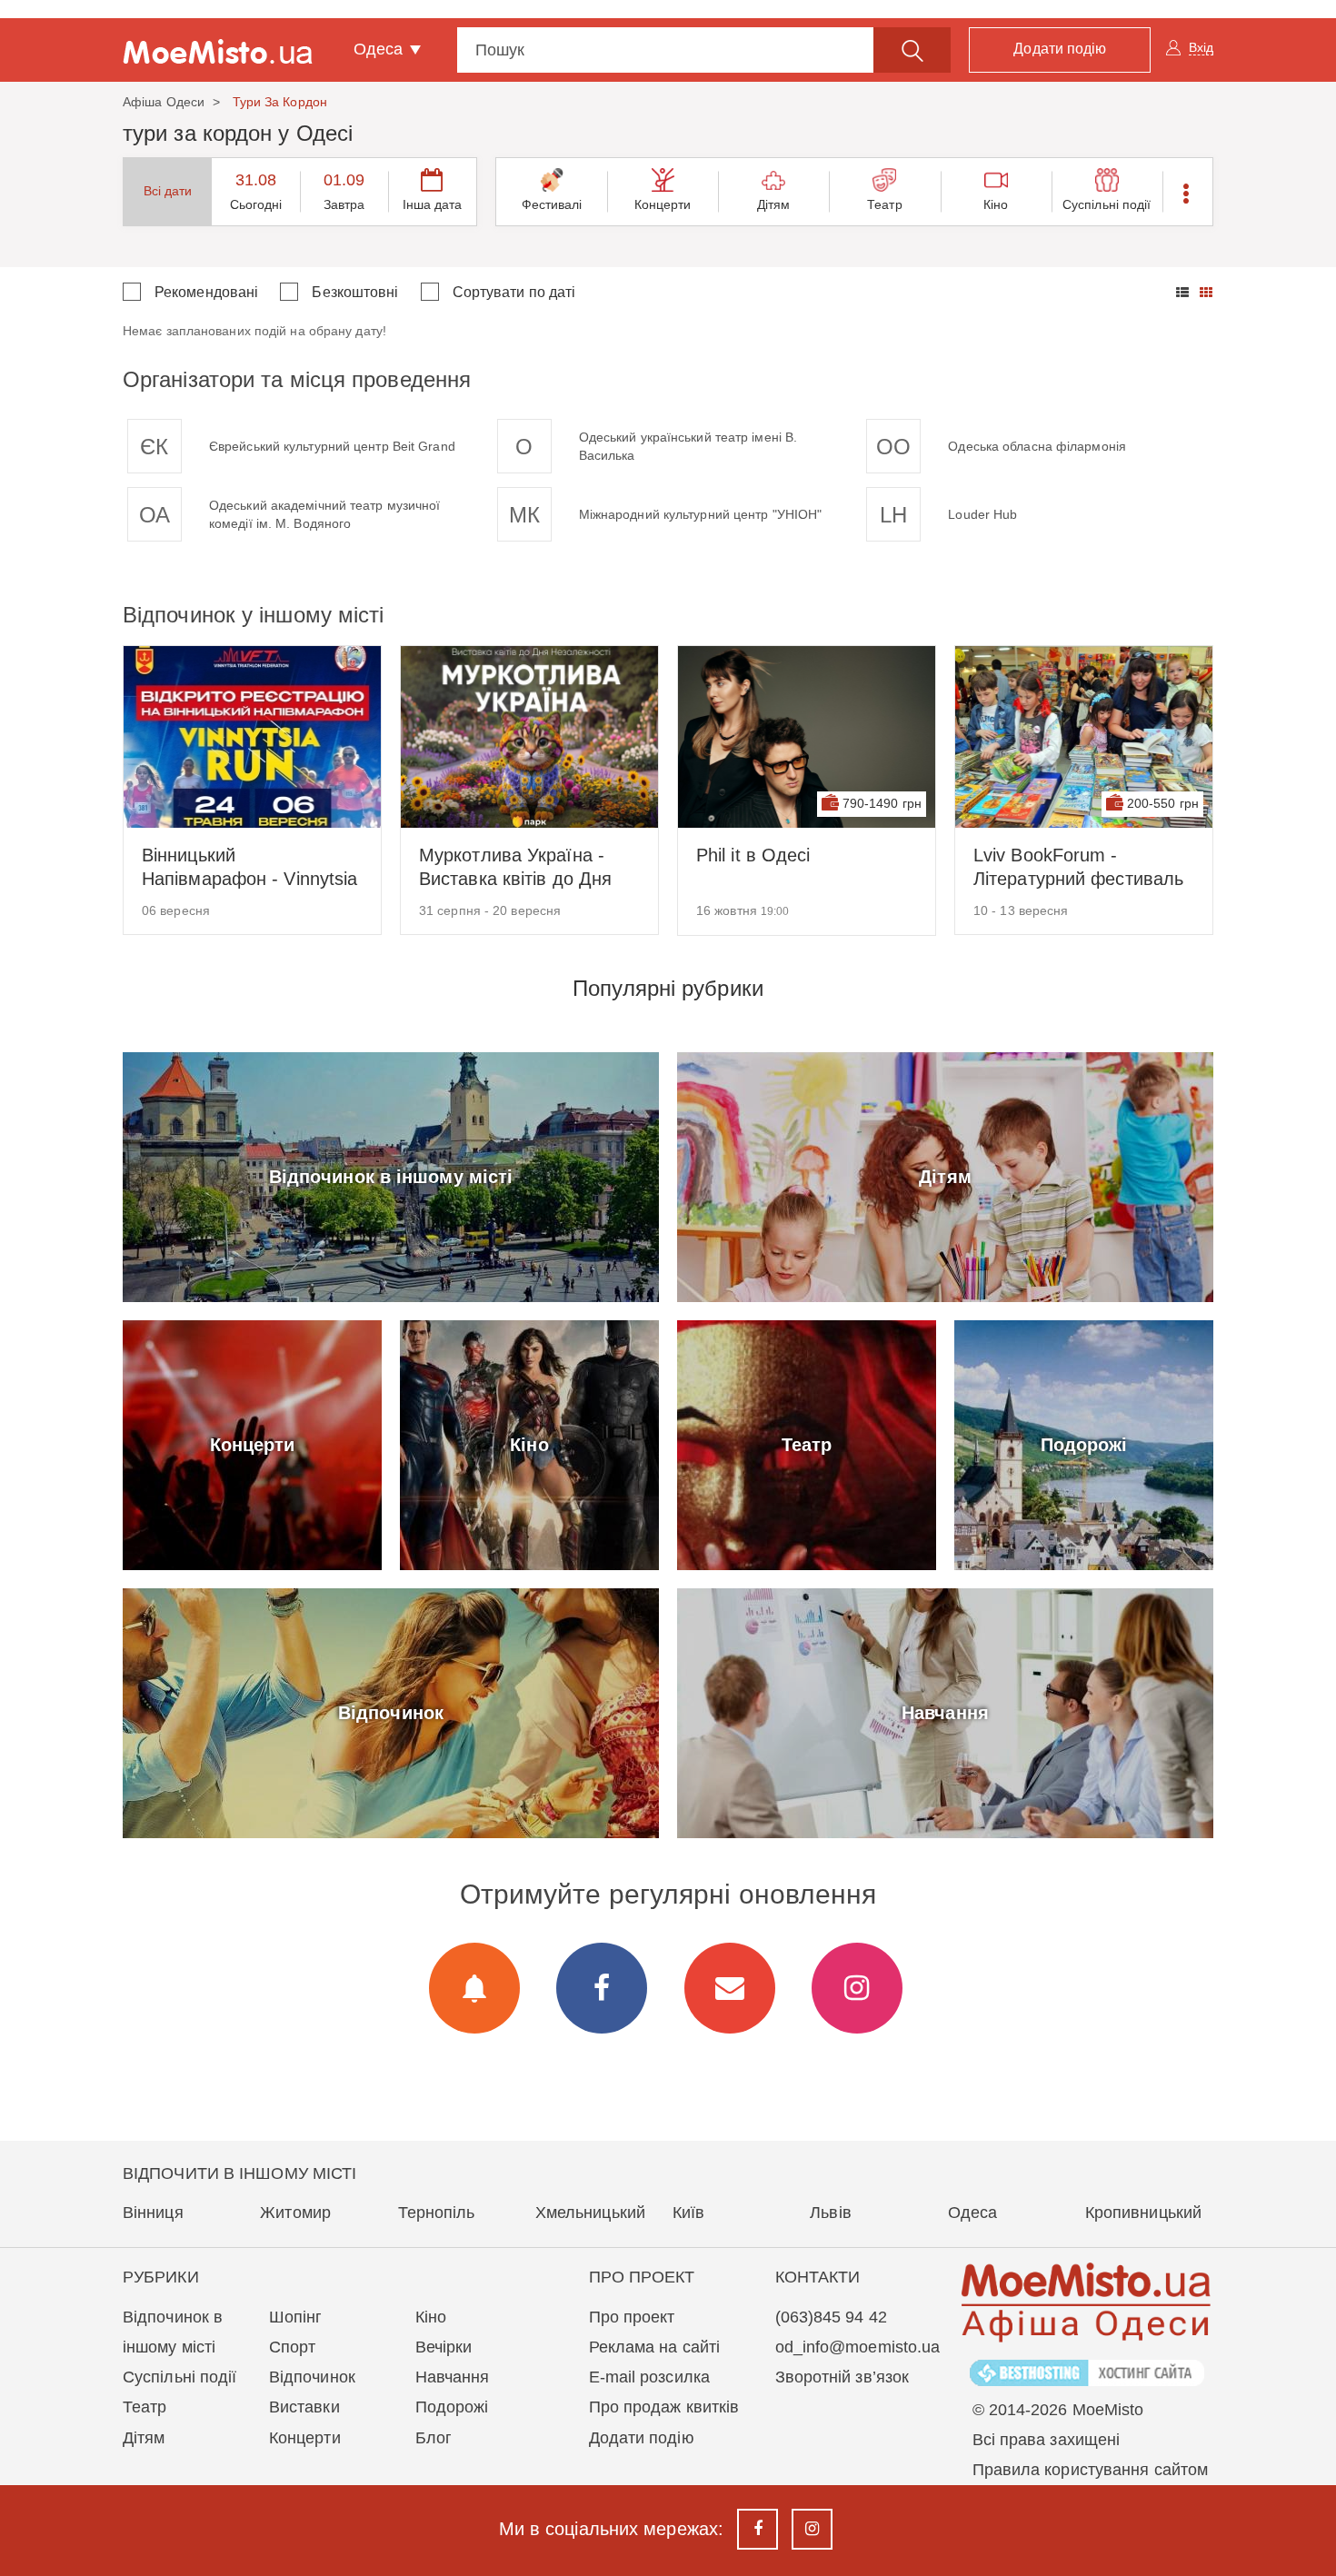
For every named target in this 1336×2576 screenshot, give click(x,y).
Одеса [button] (381, 49)
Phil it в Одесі (753, 855)
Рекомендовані (206, 292)
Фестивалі (552, 204)
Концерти (663, 204)
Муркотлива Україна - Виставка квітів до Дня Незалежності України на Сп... (525, 868)
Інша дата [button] (433, 204)
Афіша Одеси (164, 102)
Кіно (996, 204)
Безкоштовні (355, 292)
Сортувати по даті (514, 292)
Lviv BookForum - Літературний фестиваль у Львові (1078, 868)
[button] (1187, 192)
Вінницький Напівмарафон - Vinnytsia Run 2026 (249, 868)
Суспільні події (1107, 204)
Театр (885, 204)
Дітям (774, 204)
